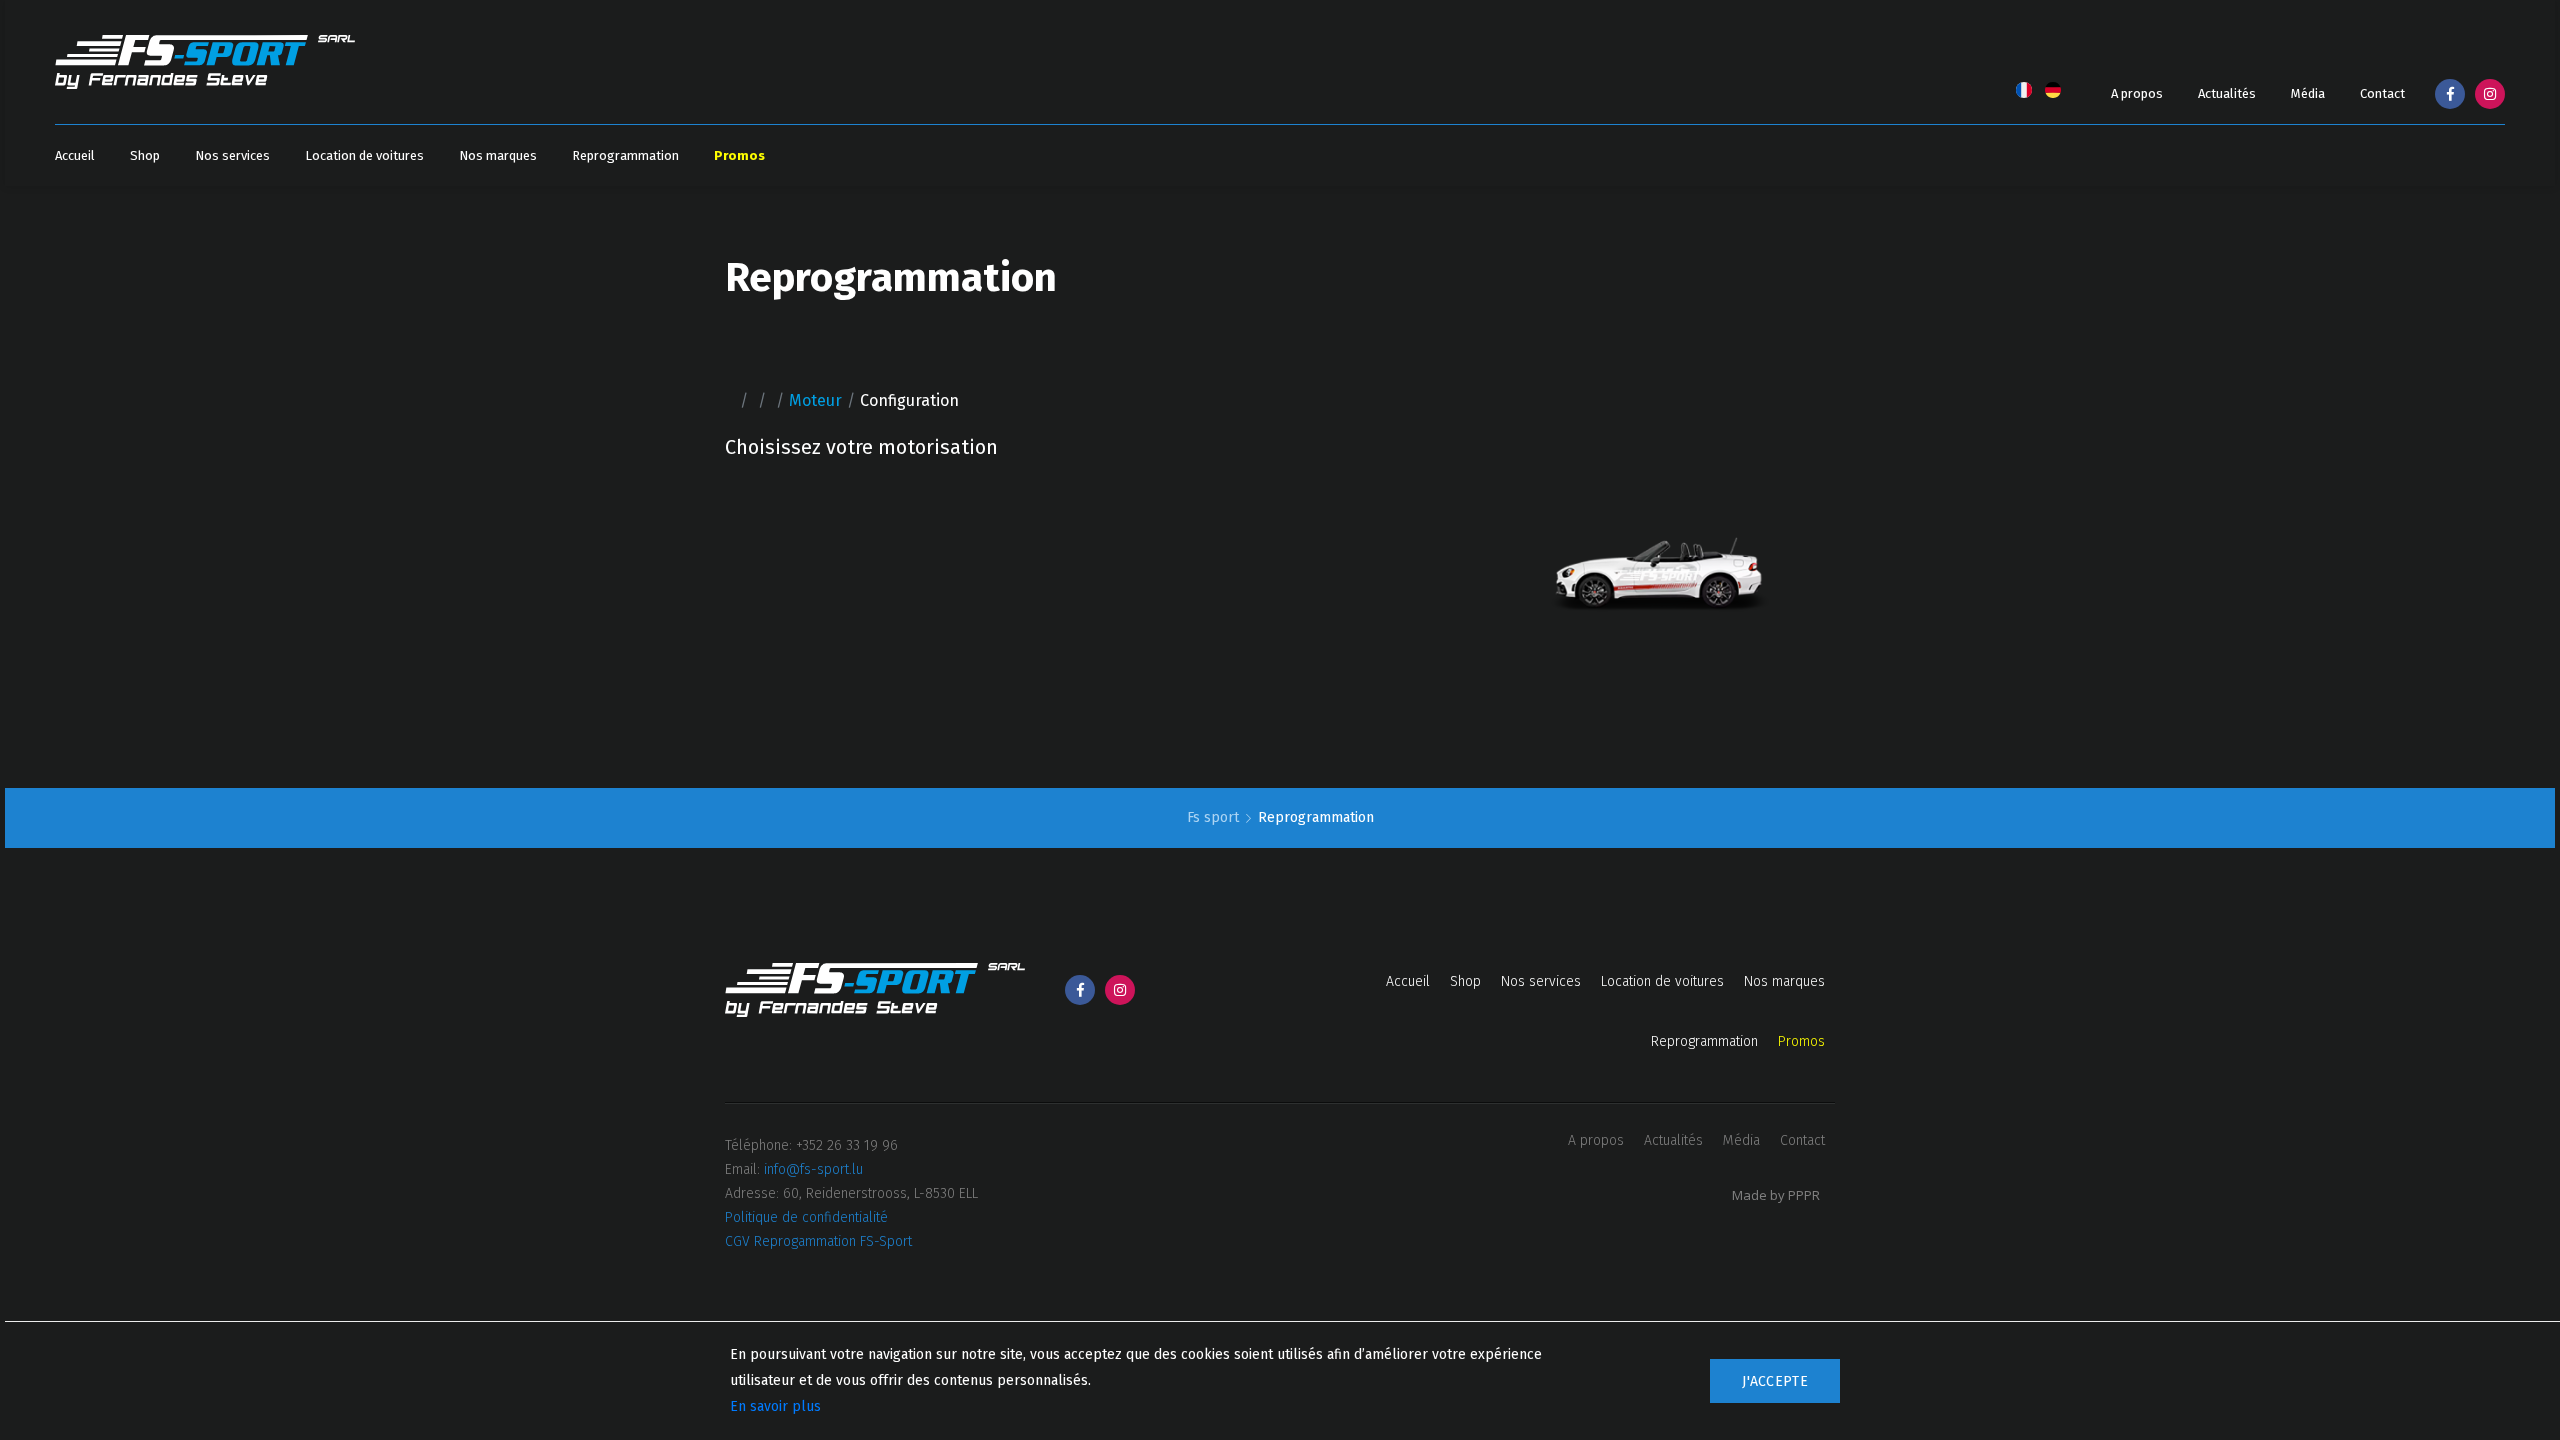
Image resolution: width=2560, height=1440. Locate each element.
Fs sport (1215, 817)
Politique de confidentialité (806, 1217)
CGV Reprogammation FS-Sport (818, 1241)
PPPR (1804, 1195)
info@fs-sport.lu (813, 1169)
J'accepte (1775, 1381)
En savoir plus (775, 1406)
